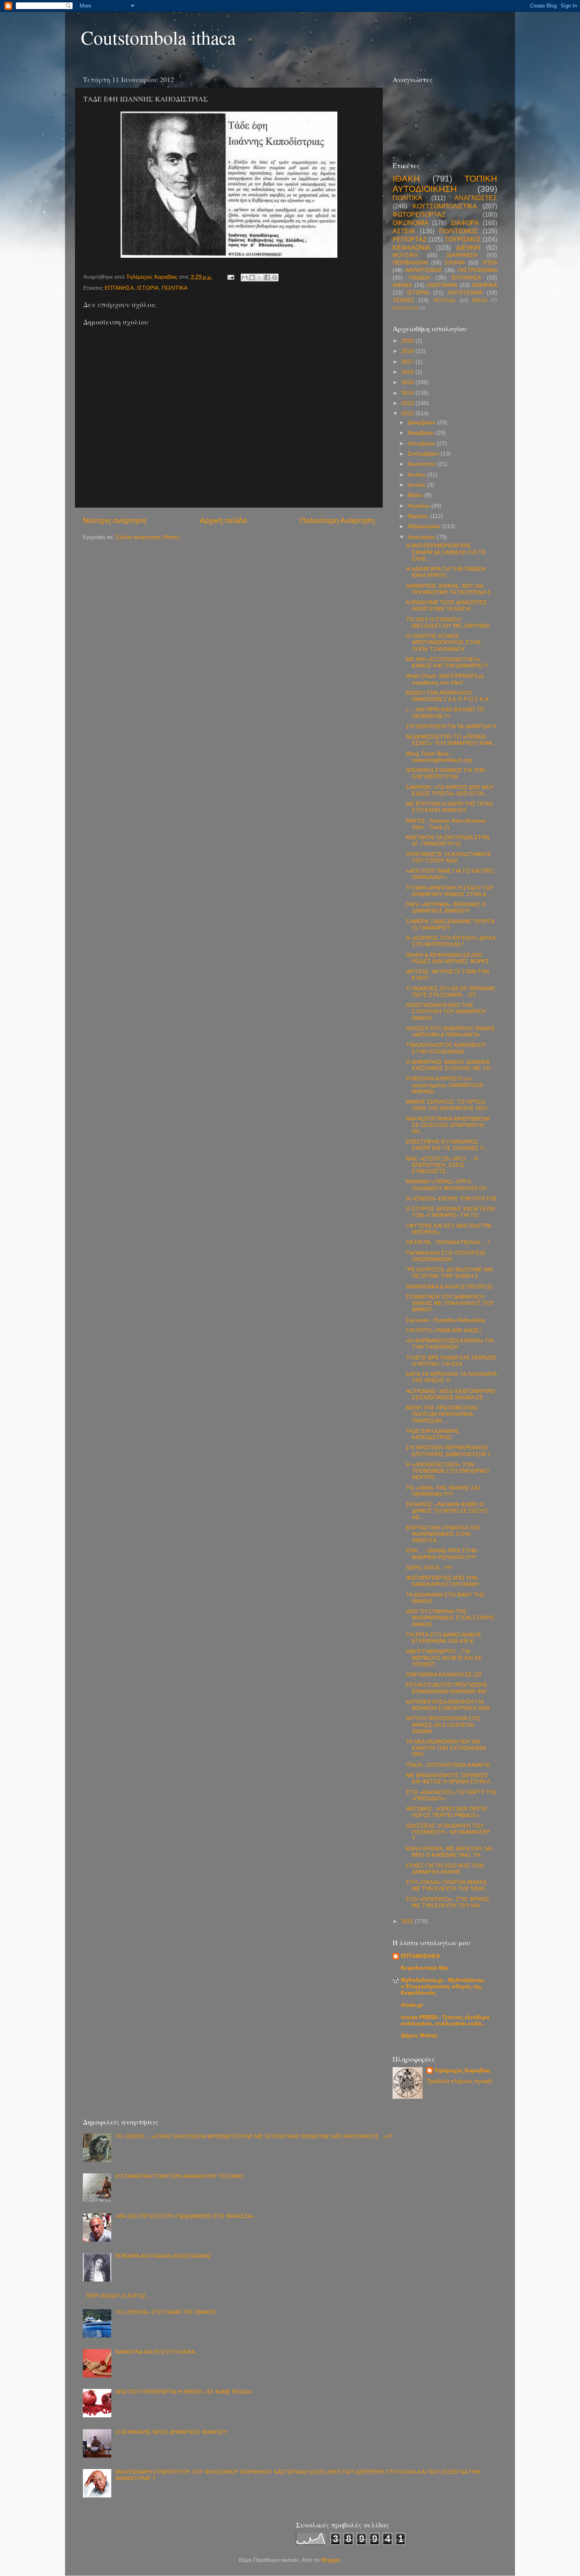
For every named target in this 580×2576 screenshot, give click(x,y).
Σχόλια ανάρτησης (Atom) (148, 537)
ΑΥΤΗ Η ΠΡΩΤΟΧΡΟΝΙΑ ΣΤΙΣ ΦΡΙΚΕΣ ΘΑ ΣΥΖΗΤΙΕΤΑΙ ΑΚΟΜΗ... (443, 1725)
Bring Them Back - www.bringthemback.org (439, 757)
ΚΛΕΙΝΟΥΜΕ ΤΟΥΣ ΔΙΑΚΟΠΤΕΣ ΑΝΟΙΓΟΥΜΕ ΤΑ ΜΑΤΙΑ (447, 606)
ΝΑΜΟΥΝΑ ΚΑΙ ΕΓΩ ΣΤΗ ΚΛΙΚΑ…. (159, 2352)
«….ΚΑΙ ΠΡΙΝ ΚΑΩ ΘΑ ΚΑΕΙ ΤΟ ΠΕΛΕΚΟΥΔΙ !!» (445, 713)
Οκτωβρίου (422, 443)
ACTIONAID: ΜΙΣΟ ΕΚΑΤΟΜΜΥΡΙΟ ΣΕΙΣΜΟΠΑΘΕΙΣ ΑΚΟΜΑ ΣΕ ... (451, 1394)
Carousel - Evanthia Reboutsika (445, 1320)
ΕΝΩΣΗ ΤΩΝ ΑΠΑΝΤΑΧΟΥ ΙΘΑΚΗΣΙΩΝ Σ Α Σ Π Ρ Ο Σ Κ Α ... (450, 696)
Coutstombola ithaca (158, 37)
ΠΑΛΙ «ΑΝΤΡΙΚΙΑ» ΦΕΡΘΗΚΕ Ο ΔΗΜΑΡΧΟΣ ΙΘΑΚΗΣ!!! (446, 908)
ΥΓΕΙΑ (489, 263)
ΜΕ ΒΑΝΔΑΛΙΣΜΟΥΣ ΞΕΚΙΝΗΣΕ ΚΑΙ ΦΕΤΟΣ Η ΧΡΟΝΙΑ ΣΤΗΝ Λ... (450, 1778)
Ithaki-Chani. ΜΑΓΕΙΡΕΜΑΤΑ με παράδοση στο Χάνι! (445, 679)
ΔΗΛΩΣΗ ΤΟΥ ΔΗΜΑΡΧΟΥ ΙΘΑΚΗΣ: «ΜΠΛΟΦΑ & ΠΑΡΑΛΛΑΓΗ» (452, 1032)
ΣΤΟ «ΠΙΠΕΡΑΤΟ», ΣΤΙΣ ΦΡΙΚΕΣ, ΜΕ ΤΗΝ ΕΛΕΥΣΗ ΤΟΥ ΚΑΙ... (449, 1902)
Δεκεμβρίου (422, 423)
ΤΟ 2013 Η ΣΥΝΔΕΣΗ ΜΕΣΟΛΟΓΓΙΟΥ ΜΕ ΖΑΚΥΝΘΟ (448, 623)
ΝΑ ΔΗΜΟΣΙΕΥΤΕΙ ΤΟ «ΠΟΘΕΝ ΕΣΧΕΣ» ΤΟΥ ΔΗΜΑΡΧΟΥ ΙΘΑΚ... (452, 740)
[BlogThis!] (252, 277)
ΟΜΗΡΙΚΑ (485, 285)
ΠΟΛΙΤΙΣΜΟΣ (458, 231)
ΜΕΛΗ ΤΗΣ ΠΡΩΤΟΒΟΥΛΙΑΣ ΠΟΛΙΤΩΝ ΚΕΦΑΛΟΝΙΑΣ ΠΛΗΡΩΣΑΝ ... (442, 1414)
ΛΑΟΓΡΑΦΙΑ (442, 285)
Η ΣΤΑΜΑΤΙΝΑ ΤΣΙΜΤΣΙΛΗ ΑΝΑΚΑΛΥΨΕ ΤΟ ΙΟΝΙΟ (179, 2176)
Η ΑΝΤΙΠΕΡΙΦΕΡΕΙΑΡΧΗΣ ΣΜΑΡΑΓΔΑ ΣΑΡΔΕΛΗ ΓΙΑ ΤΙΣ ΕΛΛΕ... (446, 552)
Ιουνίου (417, 485)
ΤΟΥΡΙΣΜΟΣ (463, 239)
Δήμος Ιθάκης (419, 2035)
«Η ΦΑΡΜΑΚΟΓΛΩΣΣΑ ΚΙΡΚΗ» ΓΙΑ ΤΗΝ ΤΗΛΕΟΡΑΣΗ (450, 1344)
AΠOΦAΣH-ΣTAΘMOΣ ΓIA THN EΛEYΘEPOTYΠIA (445, 773)
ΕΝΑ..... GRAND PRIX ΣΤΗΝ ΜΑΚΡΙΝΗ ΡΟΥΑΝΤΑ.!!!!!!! (442, 1554)
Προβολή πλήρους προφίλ (459, 2081)
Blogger (331, 2560)
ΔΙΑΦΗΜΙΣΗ (462, 255)
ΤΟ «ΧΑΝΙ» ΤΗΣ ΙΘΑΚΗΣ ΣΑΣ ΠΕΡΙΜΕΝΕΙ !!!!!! (444, 1491)
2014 (408, 393)
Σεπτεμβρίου (424, 454)
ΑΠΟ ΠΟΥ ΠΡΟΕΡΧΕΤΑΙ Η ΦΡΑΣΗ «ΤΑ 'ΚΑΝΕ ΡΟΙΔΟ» (184, 2392)
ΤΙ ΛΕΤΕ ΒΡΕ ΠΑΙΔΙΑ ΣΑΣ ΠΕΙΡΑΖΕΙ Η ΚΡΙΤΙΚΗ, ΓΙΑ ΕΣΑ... (451, 1361)
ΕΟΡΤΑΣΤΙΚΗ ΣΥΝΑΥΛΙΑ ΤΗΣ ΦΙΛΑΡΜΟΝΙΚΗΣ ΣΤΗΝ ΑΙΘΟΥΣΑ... (443, 1534)
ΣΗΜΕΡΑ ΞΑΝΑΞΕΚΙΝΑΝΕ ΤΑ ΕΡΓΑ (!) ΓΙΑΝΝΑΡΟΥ (450, 925)
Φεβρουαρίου (425, 526)
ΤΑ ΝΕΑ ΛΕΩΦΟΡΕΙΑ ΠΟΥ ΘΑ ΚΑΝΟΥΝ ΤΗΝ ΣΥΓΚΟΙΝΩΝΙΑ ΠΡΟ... (446, 1748)
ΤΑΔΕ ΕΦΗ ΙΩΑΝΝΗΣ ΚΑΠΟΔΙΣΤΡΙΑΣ (433, 1434)
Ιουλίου (417, 475)
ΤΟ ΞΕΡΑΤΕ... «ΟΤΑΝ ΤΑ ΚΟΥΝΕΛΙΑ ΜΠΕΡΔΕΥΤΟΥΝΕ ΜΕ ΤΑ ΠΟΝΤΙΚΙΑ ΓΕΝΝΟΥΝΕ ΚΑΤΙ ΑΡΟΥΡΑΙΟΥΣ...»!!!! (254, 2136)
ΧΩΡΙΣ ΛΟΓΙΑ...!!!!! (429, 1568)
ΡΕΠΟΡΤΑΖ (410, 239)
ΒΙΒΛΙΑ (480, 300)
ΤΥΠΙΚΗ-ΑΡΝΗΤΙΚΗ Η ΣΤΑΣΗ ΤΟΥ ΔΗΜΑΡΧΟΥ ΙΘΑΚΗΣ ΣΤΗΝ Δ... (450, 891)
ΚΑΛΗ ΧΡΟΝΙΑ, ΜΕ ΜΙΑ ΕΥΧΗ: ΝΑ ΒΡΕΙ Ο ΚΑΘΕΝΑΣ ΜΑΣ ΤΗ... (449, 1852)
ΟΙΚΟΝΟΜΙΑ (411, 223)
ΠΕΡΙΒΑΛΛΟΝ (410, 263)
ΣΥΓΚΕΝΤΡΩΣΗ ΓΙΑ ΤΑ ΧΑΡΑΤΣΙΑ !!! (451, 726)
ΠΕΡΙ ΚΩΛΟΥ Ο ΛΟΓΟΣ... (119, 2296)
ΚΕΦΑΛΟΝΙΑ (412, 247)
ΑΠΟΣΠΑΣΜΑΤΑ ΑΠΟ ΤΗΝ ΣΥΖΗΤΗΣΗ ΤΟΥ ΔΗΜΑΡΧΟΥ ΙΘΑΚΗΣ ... (446, 1011)
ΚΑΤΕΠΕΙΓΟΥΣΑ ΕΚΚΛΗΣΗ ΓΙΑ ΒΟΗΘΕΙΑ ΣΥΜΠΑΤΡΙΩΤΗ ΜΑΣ (448, 1705)
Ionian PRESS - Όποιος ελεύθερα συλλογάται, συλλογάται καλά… (445, 2020)
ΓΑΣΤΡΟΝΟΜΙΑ (477, 270)
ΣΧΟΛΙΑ (455, 263)
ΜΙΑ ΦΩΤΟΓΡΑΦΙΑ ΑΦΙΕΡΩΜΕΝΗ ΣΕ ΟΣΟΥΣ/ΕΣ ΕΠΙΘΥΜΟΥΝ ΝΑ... (448, 1125)
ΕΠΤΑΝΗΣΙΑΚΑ (420, 1956)
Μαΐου (416, 495)
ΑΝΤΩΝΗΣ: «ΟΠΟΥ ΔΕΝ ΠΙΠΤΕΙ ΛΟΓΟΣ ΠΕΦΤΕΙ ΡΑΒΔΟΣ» (446, 1812)
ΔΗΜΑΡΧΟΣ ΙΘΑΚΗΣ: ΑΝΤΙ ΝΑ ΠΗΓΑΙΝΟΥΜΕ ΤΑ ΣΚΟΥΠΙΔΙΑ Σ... (451, 589)
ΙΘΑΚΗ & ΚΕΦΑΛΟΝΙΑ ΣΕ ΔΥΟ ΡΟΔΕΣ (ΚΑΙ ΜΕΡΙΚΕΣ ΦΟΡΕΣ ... (451, 958)
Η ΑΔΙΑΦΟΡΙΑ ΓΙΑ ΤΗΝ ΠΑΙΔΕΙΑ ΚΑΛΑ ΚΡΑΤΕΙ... (446, 572)
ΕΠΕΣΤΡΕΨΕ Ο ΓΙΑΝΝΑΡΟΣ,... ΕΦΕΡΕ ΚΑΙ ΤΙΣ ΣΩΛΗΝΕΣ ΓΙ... (448, 1145)
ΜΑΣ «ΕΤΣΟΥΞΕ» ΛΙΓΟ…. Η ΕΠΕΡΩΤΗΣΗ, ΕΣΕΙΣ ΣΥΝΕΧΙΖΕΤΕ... (442, 1165)
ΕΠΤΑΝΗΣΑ (119, 288)
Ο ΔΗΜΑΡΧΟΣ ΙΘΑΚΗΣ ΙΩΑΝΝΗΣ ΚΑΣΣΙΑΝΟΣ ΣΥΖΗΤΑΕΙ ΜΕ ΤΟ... (451, 1065)
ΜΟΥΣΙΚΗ (405, 255)
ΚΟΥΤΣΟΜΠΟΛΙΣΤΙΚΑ (445, 206)
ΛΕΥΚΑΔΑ (444, 300)
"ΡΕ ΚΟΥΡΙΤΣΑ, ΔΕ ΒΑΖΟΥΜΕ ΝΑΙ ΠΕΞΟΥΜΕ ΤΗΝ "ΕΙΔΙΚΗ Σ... (449, 1273)
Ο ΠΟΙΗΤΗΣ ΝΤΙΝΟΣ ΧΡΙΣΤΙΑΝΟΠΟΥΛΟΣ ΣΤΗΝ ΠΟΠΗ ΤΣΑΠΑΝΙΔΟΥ (443, 642)
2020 (408, 341)
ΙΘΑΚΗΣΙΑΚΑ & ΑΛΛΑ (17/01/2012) (449, 1287)
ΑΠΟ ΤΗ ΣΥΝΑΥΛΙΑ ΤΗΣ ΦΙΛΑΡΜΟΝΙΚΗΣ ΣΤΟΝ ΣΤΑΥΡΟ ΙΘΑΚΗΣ (450, 1618)
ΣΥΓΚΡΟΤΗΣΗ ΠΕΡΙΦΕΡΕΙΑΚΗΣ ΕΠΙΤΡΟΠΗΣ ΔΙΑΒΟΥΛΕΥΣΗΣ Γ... (451, 1451)
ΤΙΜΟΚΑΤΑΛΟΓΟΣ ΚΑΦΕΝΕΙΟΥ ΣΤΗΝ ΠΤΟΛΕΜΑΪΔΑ (446, 1048)
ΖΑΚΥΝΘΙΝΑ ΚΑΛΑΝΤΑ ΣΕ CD (444, 1675)
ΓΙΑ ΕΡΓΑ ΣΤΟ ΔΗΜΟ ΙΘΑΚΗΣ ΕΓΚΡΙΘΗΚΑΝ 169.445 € (444, 1638)
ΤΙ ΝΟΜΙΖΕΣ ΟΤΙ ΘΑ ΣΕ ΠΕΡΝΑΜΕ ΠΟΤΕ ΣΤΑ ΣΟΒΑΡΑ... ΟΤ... (451, 992)
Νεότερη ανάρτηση (115, 520)
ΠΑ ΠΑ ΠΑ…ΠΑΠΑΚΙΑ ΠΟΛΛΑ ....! (448, 1242)
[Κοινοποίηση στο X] (260, 277)
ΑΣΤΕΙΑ (404, 231)
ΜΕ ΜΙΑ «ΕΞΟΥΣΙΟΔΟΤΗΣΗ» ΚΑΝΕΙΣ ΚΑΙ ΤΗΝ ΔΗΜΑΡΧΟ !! (447, 663)
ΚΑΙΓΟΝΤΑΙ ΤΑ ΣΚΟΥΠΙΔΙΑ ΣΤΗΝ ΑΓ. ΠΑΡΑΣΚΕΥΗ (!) (448, 841)
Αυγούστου (422, 464)
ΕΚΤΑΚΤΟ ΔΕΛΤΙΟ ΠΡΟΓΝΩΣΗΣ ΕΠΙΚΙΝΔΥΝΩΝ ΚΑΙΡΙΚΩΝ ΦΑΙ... (449, 1688)
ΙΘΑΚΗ (406, 179)
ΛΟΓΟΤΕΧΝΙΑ (465, 293)
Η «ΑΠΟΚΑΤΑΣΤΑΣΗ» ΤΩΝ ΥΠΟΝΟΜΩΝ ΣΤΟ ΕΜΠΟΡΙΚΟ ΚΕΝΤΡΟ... (447, 1471)
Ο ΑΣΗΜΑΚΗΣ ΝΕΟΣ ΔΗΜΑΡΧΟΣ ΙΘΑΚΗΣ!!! (171, 2432)
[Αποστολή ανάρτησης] (230, 277)
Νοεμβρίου (422, 433)
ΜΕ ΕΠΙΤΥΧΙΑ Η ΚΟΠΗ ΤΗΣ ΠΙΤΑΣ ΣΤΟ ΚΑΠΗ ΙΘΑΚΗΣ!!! (450, 807)
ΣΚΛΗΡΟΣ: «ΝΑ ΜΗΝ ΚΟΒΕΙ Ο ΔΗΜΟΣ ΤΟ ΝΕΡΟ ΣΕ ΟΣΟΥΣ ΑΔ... (447, 1511)
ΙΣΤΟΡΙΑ (148, 288)
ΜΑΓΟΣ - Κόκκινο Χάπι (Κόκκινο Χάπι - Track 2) (446, 824)
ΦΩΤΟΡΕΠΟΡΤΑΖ (419, 214)
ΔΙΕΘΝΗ (468, 247)
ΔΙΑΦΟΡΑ (465, 223)
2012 (408, 413)
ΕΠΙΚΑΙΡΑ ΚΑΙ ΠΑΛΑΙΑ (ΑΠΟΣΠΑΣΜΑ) (163, 2256)
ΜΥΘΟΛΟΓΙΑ (405, 308)
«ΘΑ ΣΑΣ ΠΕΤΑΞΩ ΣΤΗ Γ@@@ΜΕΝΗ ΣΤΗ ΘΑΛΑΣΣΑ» (185, 2216)
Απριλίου (419, 506)
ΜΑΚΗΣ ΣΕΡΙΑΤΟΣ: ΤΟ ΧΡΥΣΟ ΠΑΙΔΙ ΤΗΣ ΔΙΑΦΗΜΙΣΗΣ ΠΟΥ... (449, 1105)
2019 (408, 351)
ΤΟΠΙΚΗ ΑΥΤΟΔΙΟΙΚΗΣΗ (445, 184)
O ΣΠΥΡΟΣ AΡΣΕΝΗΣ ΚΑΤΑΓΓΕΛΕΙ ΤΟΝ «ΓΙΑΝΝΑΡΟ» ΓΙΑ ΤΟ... (451, 1212)
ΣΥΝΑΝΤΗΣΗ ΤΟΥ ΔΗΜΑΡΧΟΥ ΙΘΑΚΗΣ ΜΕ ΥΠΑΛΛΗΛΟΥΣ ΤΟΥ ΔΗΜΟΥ (450, 1303)
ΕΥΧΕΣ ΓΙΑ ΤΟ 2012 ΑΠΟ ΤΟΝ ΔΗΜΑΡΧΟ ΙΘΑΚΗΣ (445, 1869)
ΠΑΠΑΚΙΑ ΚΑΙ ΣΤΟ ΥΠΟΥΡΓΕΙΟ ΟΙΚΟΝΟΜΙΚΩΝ (446, 1256)
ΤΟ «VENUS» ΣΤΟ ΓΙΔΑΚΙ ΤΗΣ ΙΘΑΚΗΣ (166, 2312)
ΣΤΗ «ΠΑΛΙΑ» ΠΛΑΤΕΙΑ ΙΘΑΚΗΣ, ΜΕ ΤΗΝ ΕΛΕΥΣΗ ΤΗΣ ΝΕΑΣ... (448, 1885)
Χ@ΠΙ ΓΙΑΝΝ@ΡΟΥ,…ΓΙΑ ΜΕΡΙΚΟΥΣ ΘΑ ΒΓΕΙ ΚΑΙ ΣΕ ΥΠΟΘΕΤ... (444, 1658)
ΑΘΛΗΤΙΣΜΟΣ (424, 270)
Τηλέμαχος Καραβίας (463, 2071)
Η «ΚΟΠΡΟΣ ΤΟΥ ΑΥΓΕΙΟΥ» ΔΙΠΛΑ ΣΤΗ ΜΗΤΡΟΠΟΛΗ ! (451, 941)
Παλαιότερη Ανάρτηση (337, 520)
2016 (408, 372)
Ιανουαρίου (422, 537)
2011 (408, 1921)
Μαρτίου (419, 516)
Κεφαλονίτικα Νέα (425, 1968)
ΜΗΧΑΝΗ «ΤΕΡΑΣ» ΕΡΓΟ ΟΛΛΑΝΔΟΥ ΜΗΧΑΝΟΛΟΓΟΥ (446, 1185)
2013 (408, 403)
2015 (408, 382)
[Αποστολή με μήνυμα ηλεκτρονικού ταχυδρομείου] (245, 277)
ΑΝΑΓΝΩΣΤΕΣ (476, 198)
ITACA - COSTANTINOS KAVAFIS (448, 1765)
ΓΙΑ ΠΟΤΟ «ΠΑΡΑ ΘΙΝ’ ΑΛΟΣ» (444, 1330)
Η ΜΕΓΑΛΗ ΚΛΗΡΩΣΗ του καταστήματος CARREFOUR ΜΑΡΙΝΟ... (445, 1085)
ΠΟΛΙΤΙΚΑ (175, 288)
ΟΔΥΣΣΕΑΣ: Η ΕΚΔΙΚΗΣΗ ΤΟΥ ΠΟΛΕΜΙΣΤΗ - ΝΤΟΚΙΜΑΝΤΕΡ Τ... (448, 1832)
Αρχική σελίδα (223, 520)
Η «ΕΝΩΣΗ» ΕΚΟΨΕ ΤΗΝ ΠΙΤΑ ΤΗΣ (452, 1199)
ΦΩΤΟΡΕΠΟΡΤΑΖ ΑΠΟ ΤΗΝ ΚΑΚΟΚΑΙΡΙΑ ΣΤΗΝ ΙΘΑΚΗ (442, 1581)
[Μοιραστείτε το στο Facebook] (267, 277)
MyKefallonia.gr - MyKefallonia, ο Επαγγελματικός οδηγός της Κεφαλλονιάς (443, 1986)
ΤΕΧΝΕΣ (403, 300)
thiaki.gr (412, 2005)
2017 (408, 362)
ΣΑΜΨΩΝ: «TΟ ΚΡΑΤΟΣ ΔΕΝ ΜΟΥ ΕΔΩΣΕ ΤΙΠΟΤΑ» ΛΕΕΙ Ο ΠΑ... (450, 790)
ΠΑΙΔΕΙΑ (419, 278)
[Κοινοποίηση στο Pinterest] (275, 277)
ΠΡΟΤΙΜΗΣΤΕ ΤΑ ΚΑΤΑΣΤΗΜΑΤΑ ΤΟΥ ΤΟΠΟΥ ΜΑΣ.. (448, 858)
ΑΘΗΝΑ (402, 285)
